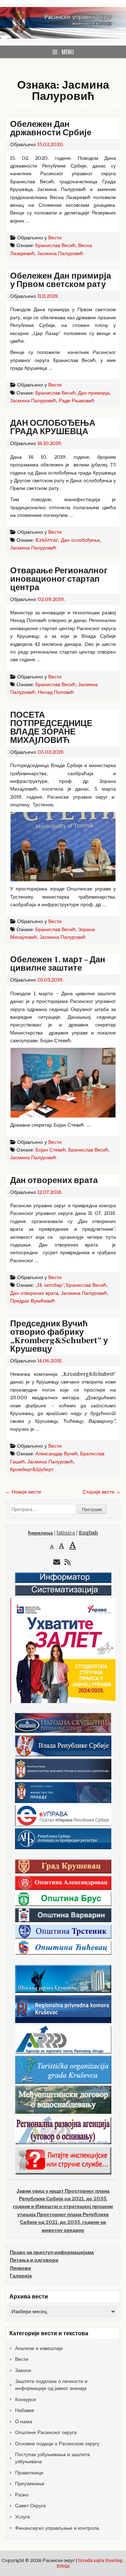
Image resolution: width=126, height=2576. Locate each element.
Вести (55, 238)
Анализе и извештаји (39, 2348)
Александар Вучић (57, 1454)
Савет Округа (30, 2506)
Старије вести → (102, 1492)
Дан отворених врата (54, 1180)
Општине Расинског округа (46, 2432)
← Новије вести (23, 1492)
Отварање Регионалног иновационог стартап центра (59, 579)
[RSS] (68, 1562)
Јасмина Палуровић (60, 253)
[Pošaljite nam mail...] (57, 1562)
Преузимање (30, 2483)
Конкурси (26, 2399)
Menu (68, 52)
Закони (23, 2370)
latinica (66, 1533)
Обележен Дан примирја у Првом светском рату (61, 280)
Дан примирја (94, 393)
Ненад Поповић (56, 692)
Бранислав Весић (55, 245)
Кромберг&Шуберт (32, 1469)
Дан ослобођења (80, 540)
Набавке (25, 2410)
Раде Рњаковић (77, 401)
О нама (24, 2421)
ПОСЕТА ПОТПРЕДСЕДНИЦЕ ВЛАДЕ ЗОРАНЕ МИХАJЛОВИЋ (51, 728)
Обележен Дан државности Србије (51, 128)
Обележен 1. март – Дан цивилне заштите (58, 964)
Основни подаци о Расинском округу (57, 2444)
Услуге (23, 2517)
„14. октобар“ (50, 1285)
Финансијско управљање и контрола (57, 2528)
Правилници (29, 2473)
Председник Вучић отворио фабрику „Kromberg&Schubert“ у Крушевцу (59, 1336)
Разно (22, 2495)
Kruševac (47, 540)
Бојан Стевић (51, 1150)
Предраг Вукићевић (33, 1301)
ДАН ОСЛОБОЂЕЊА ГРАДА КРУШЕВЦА (53, 427)
